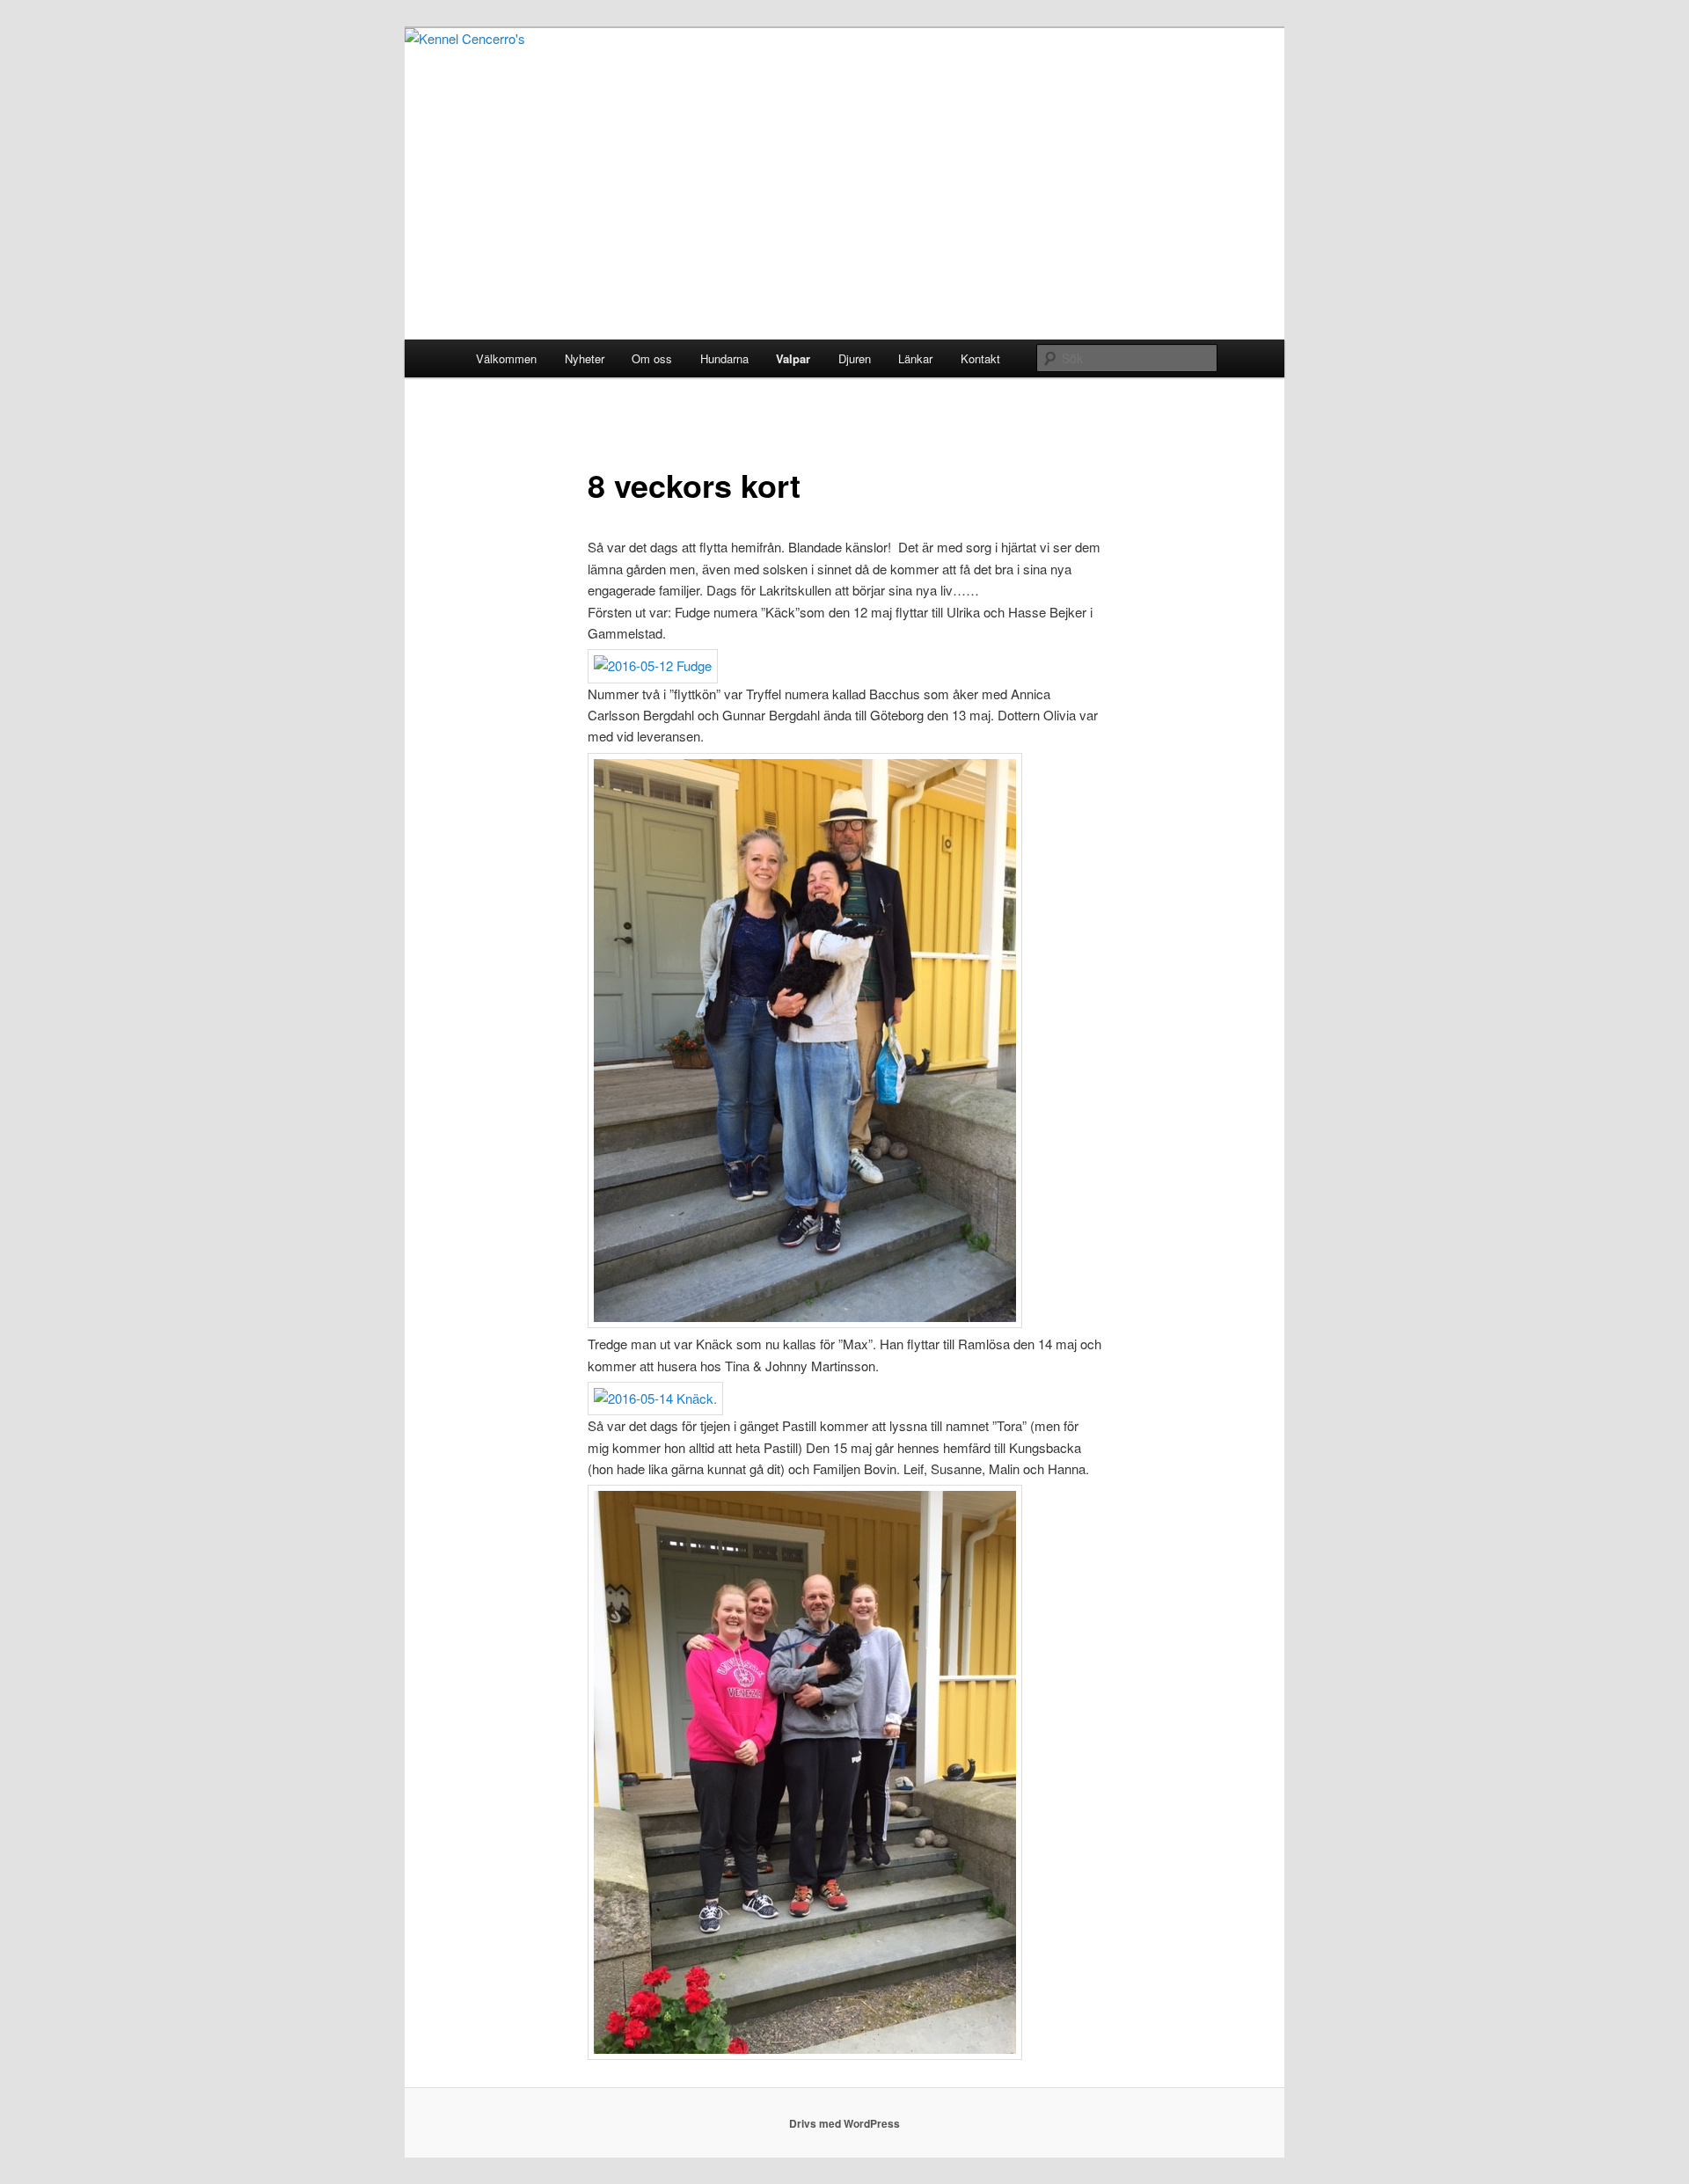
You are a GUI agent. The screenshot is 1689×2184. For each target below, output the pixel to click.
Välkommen (506, 358)
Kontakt (980, 358)
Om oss (652, 358)
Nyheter (585, 358)
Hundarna (724, 358)
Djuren (855, 358)
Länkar (915, 358)
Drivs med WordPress (844, 2123)
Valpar (793, 358)
